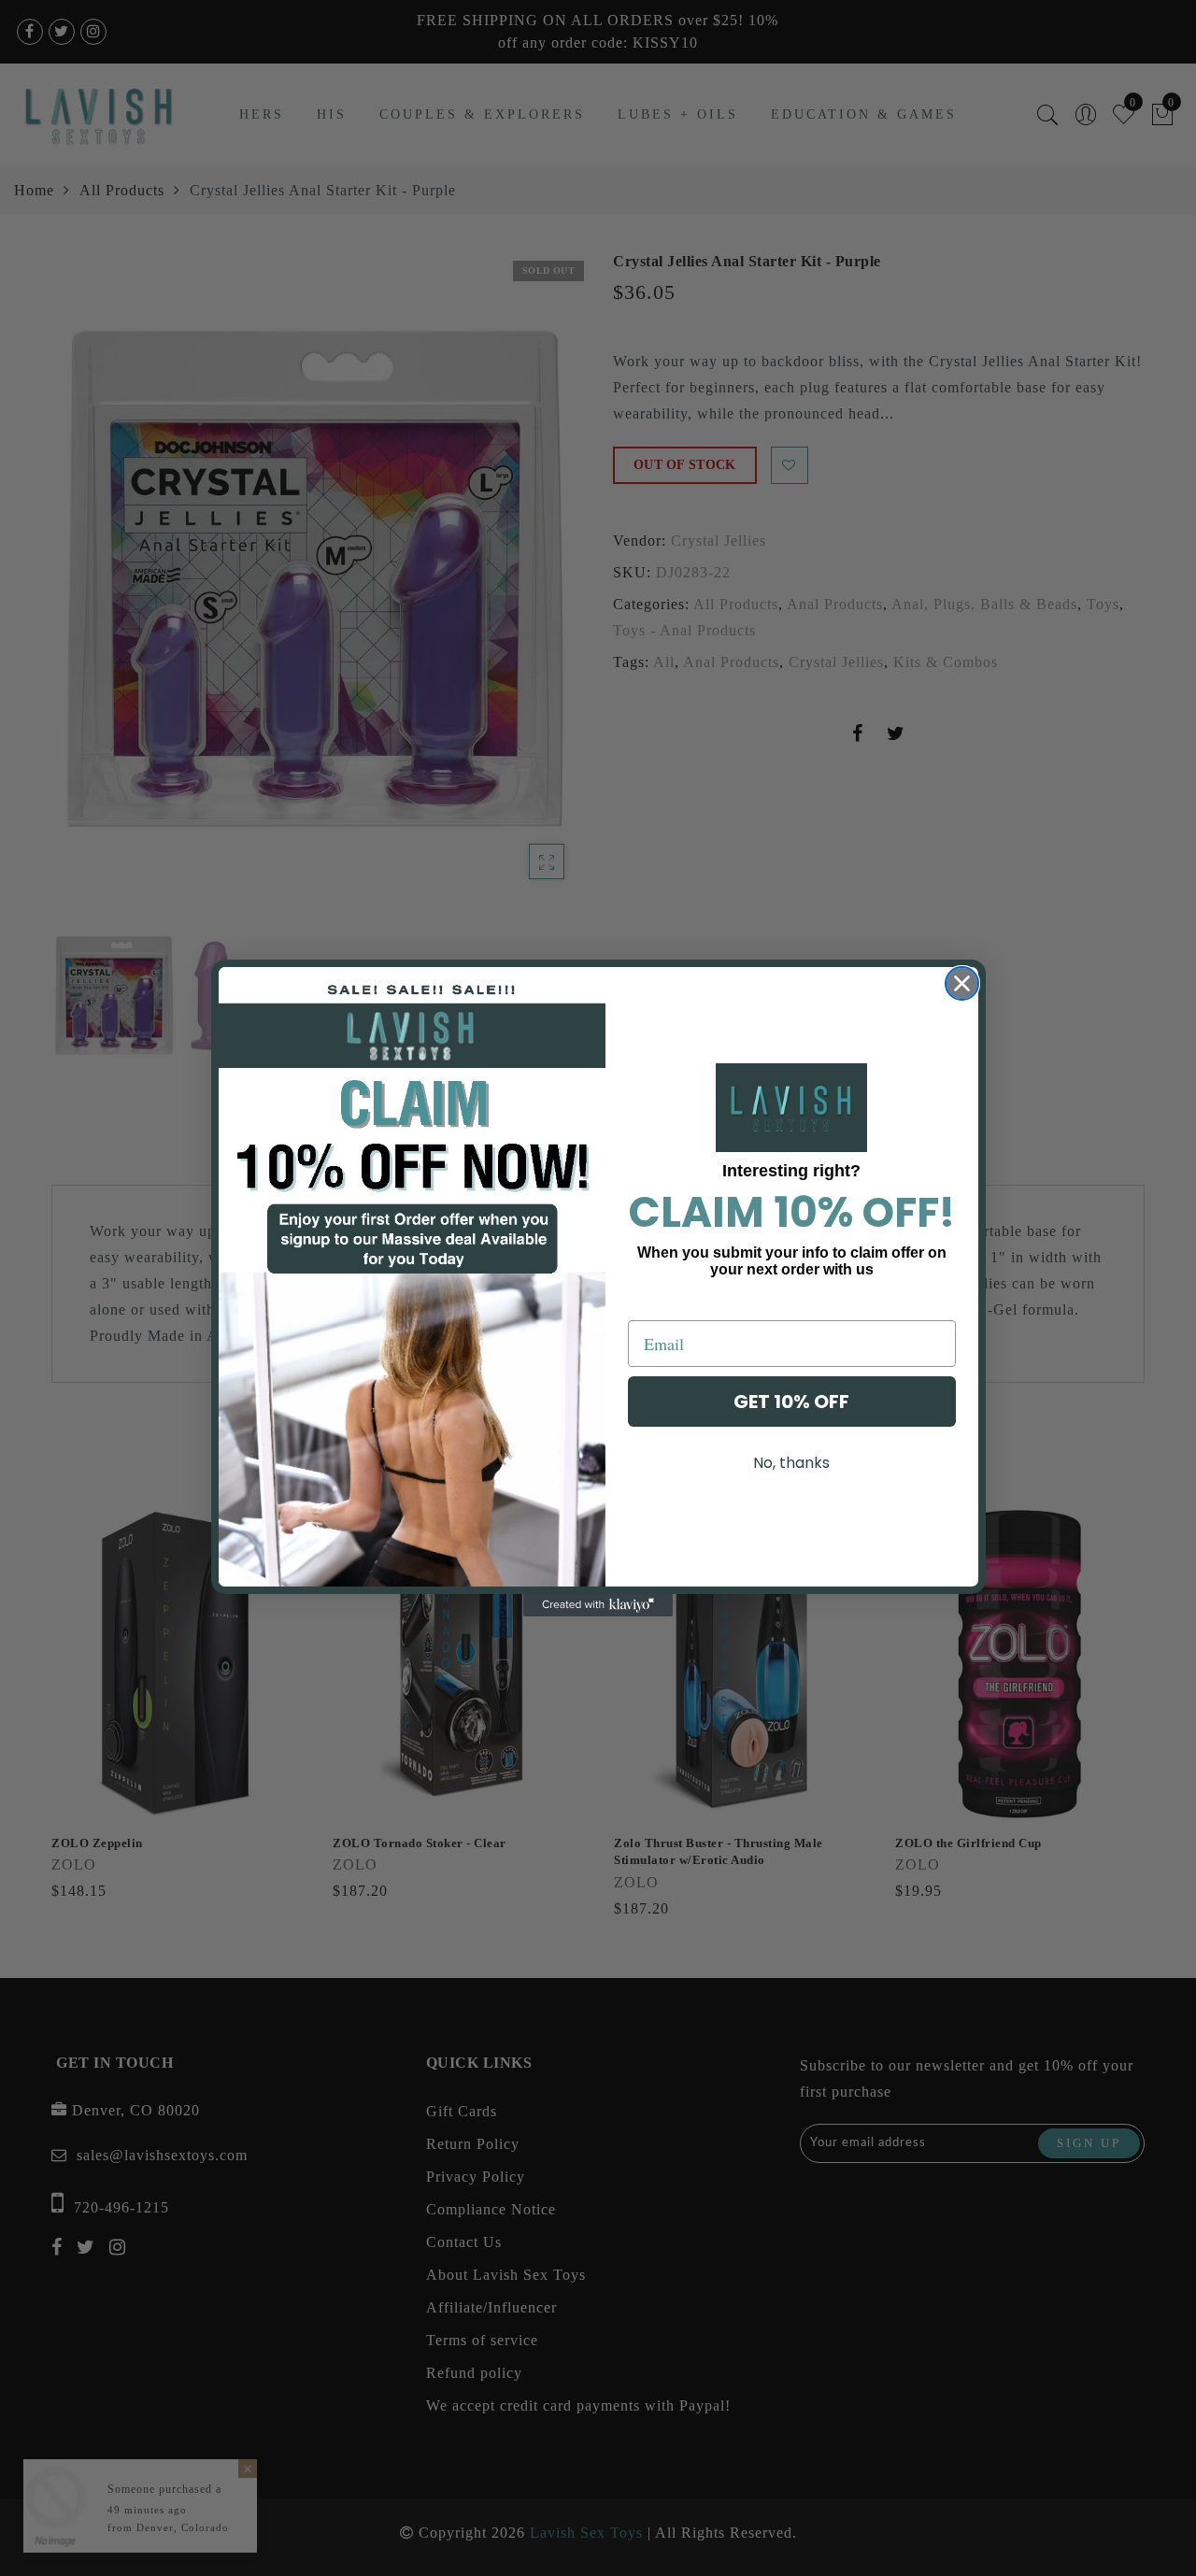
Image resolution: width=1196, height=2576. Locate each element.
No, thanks (791, 1463)
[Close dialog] (962, 983)
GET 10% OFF (791, 1402)
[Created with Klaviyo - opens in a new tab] (598, 1605)
